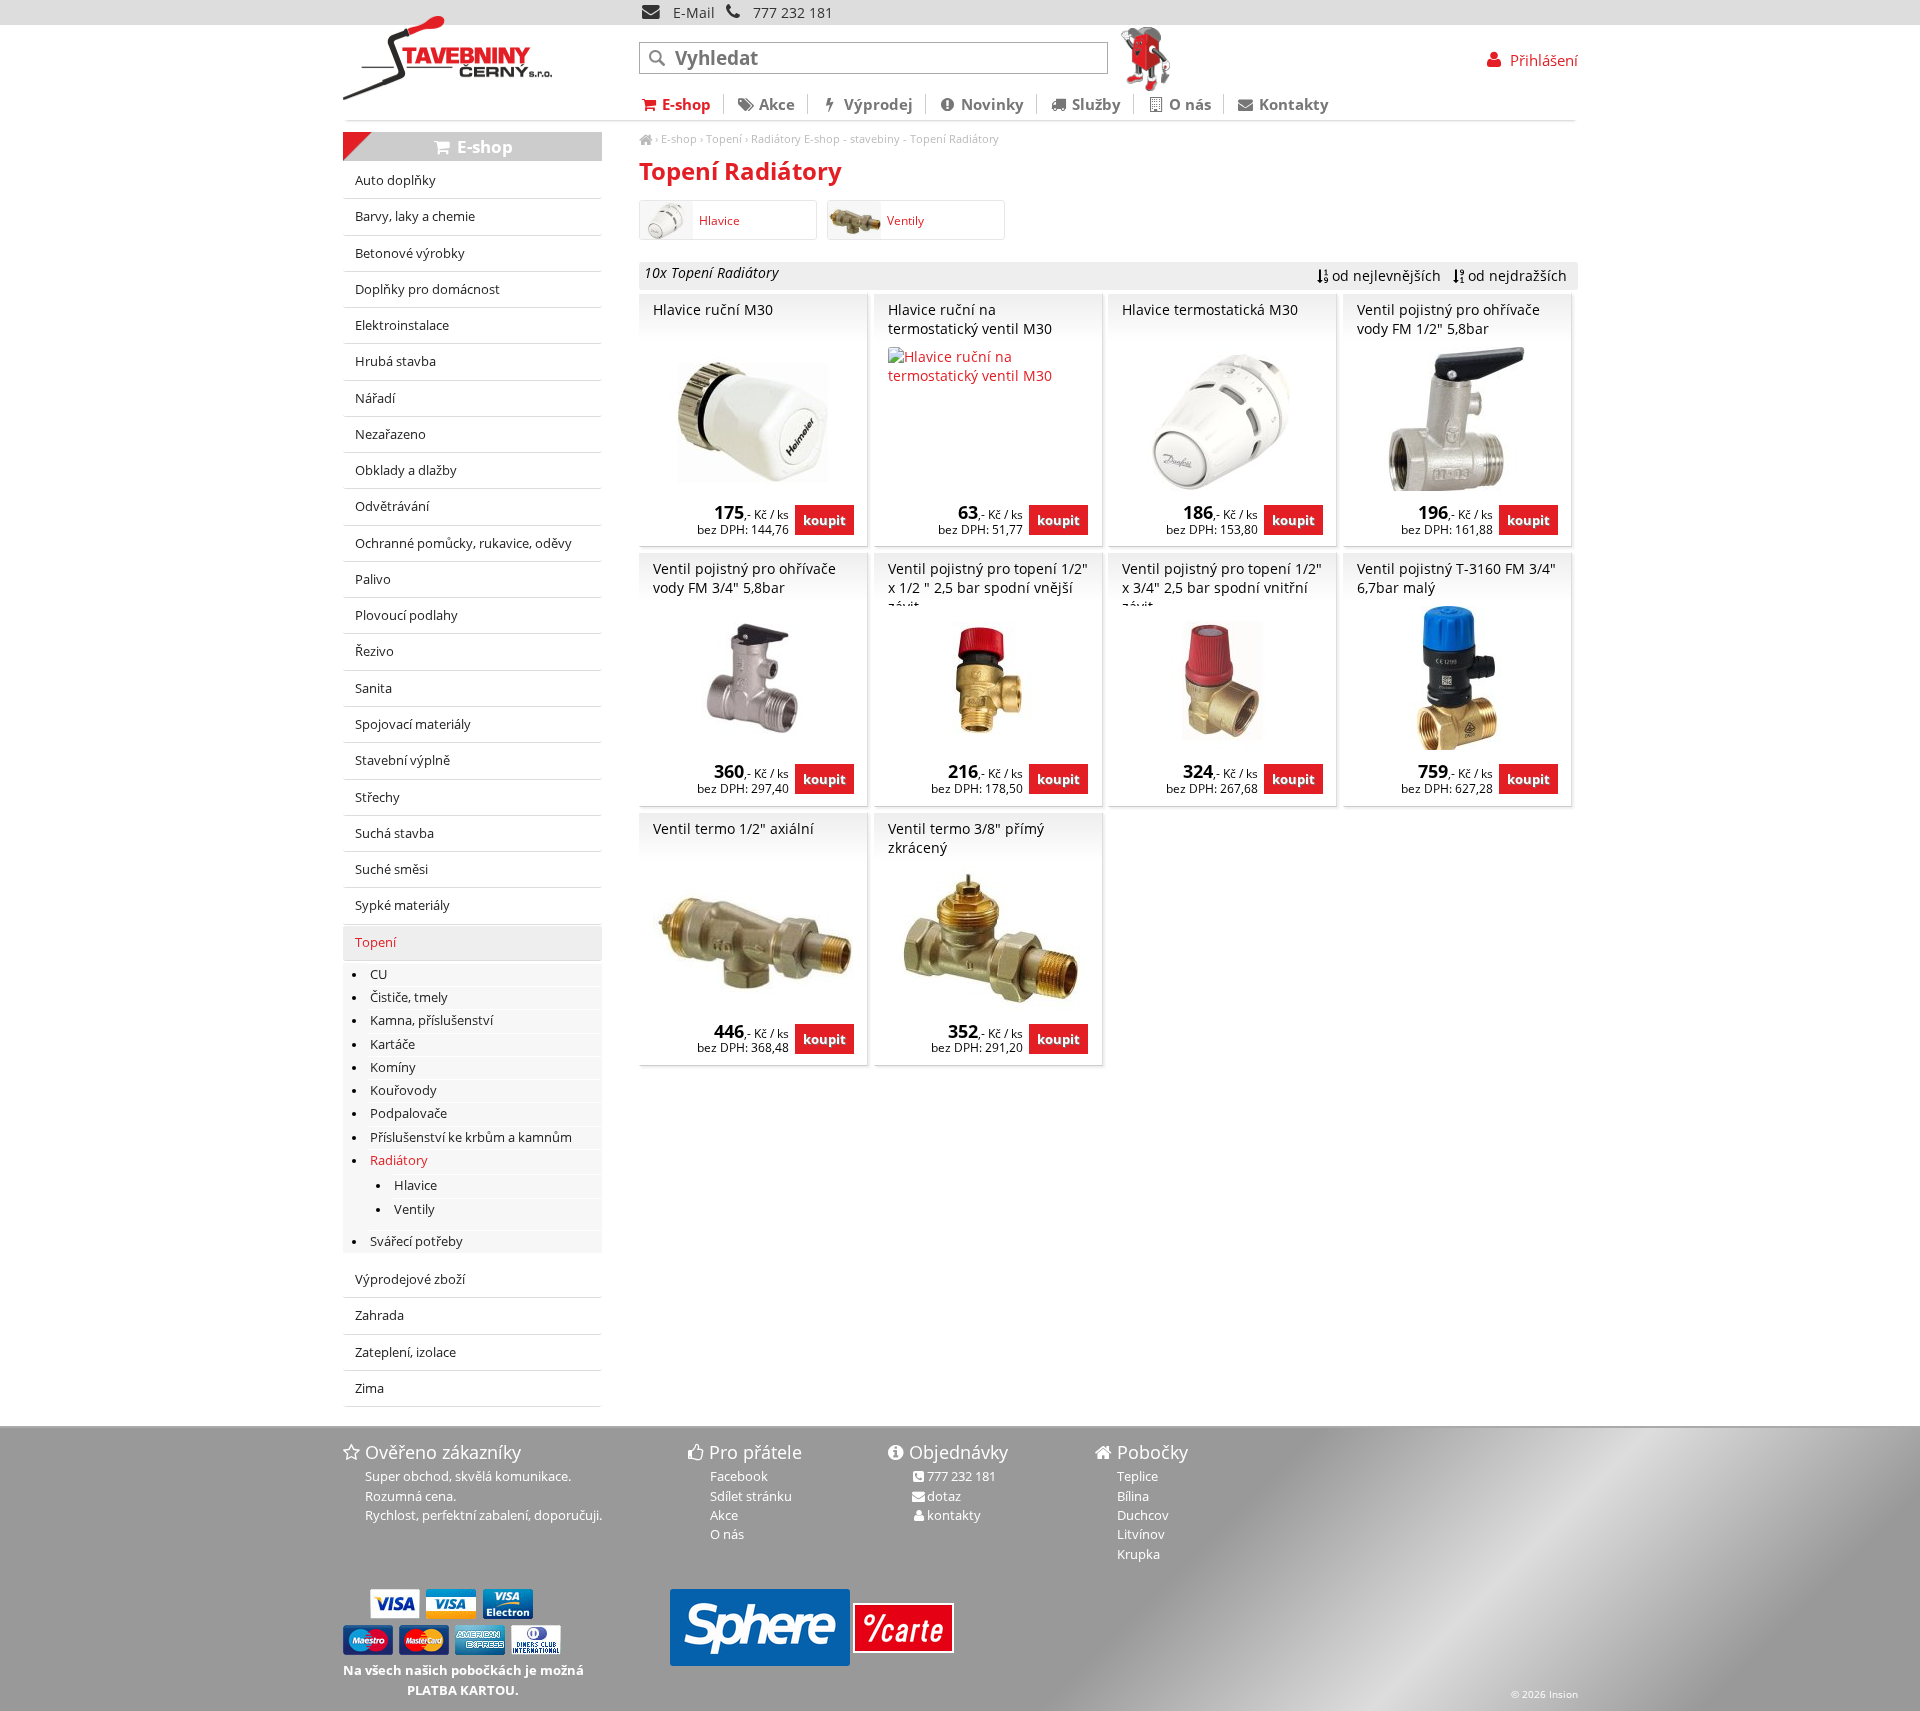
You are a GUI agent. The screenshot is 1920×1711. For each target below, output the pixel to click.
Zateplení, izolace (405, 1352)
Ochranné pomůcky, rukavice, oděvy (463, 543)
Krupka (1138, 1554)
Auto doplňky (395, 180)
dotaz (944, 1496)
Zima (369, 1388)
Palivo (373, 579)
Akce (775, 104)
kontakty (954, 1515)
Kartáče (392, 1044)
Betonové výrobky (410, 253)
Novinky (990, 104)
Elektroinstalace (402, 325)
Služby (1094, 104)
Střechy (377, 797)
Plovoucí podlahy (406, 615)
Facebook (739, 1476)
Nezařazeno (390, 434)
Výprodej (876, 104)
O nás (1188, 104)
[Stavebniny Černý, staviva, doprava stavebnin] (645, 138)
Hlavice (719, 220)
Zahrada (379, 1315)
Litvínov (1141, 1534)
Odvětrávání (392, 506)
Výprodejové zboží (410, 1279)
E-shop (679, 138)
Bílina (1133, 1496)
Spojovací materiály (413, 724)
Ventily (905, 220)
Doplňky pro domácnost (427, 289)
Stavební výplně (402, 760)
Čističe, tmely (409, 997)
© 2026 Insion (1544, 1694)
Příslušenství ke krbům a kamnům (471, 1137)
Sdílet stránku (751, 1496)
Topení (724, 138)
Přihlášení (1541, 60)
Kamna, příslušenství (431, 1020)
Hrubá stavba (395, 361)
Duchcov (1143, 1515)
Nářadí (375, 398)
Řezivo (374, 651)
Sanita (373, 688)
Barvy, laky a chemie (415, 216)
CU (378, 974)
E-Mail (692, 12)
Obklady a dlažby (406, 470)
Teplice (1137, 1476)
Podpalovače (408, 1113)
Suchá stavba (394, 833)
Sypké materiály (402, 905)
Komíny (393, 1067)
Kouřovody (403, 1090)
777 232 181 (793, 12)
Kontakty (1292, 104)
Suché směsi (391, 869)
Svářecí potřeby (416, 1241)
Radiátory (776, 138)
